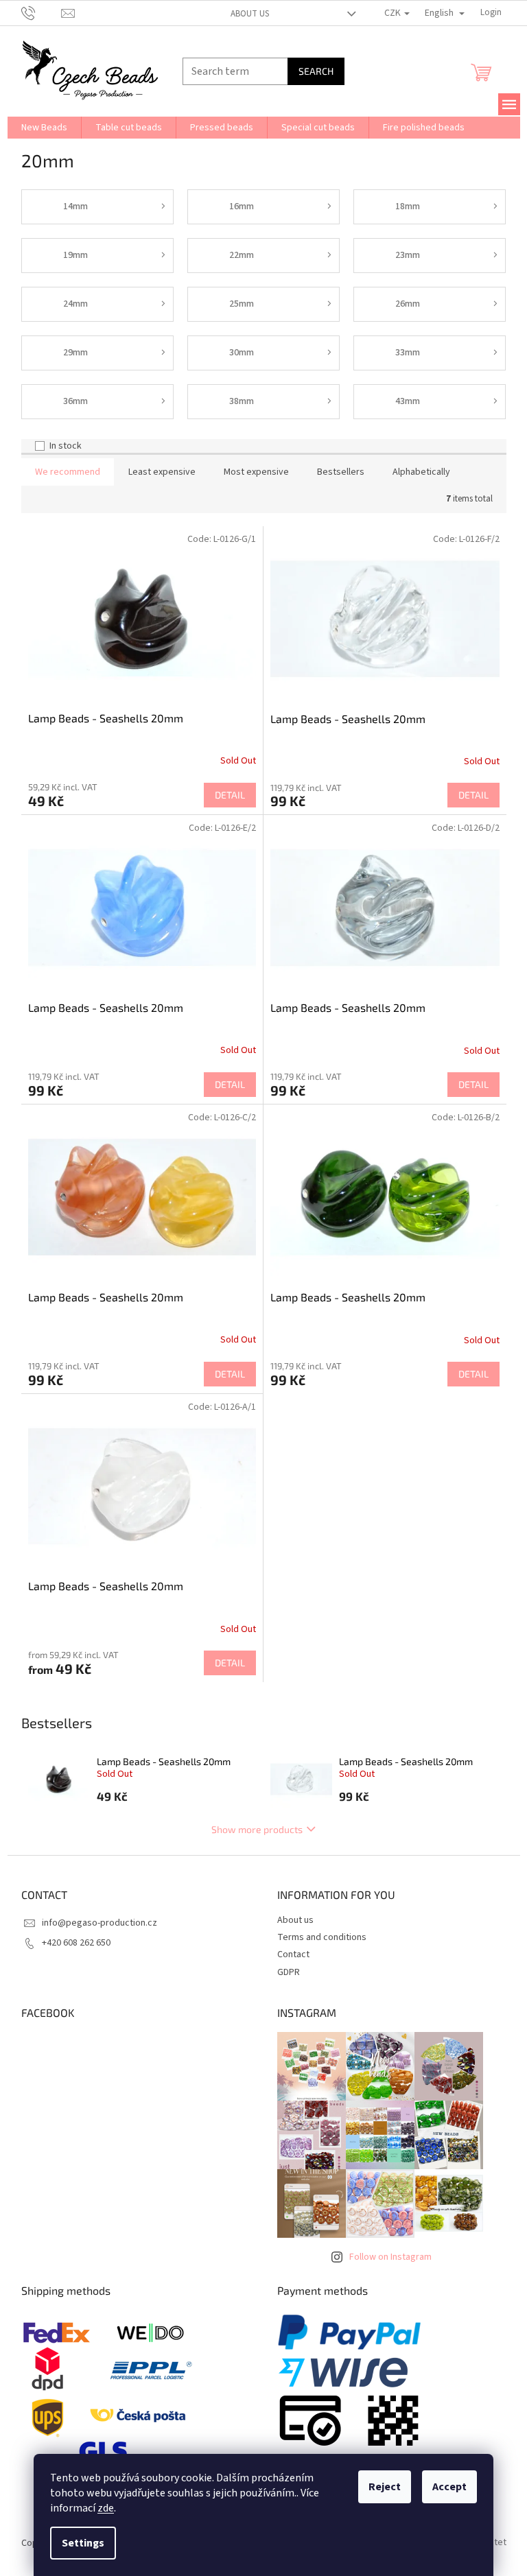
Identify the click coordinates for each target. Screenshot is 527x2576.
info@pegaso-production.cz (99, 1923)
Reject (385, 2487)
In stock (66, 446)
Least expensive (162, 472)
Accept (449, 2487)
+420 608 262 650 (76, 1943)
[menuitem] (44, 128)
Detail (230, 795)
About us (250, 14)
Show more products (257, 1829)
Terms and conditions (322, 1937)
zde (106, 2508)
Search (316, 71)
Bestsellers (341, 472)
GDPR (289, 1972)
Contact (293, 1954)
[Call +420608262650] (42, 12)
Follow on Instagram (390, 2257)
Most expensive (256, 472)
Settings (83, 2543)
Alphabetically (421, 472)
